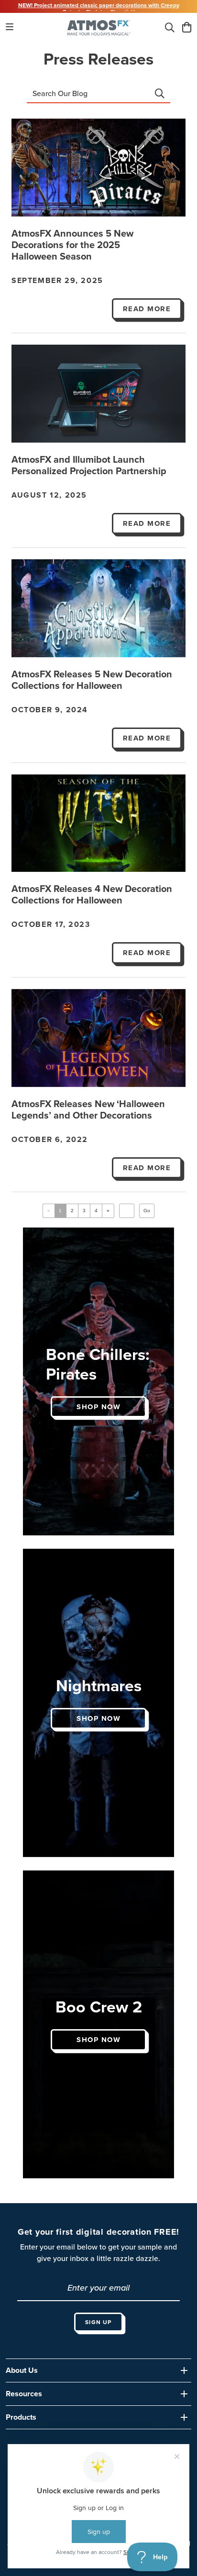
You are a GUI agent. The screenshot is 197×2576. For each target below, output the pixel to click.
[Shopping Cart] (187, 28)
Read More (147, 309)
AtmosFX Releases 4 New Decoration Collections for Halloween (92, 895)
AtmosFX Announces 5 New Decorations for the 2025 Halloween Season (72, 245)
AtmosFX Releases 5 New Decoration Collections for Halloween (92, 680)
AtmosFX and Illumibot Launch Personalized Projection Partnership (89, 466)
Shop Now (98, 1407)
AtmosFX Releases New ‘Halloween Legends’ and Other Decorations (88, 1110)
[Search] (170, 28)
